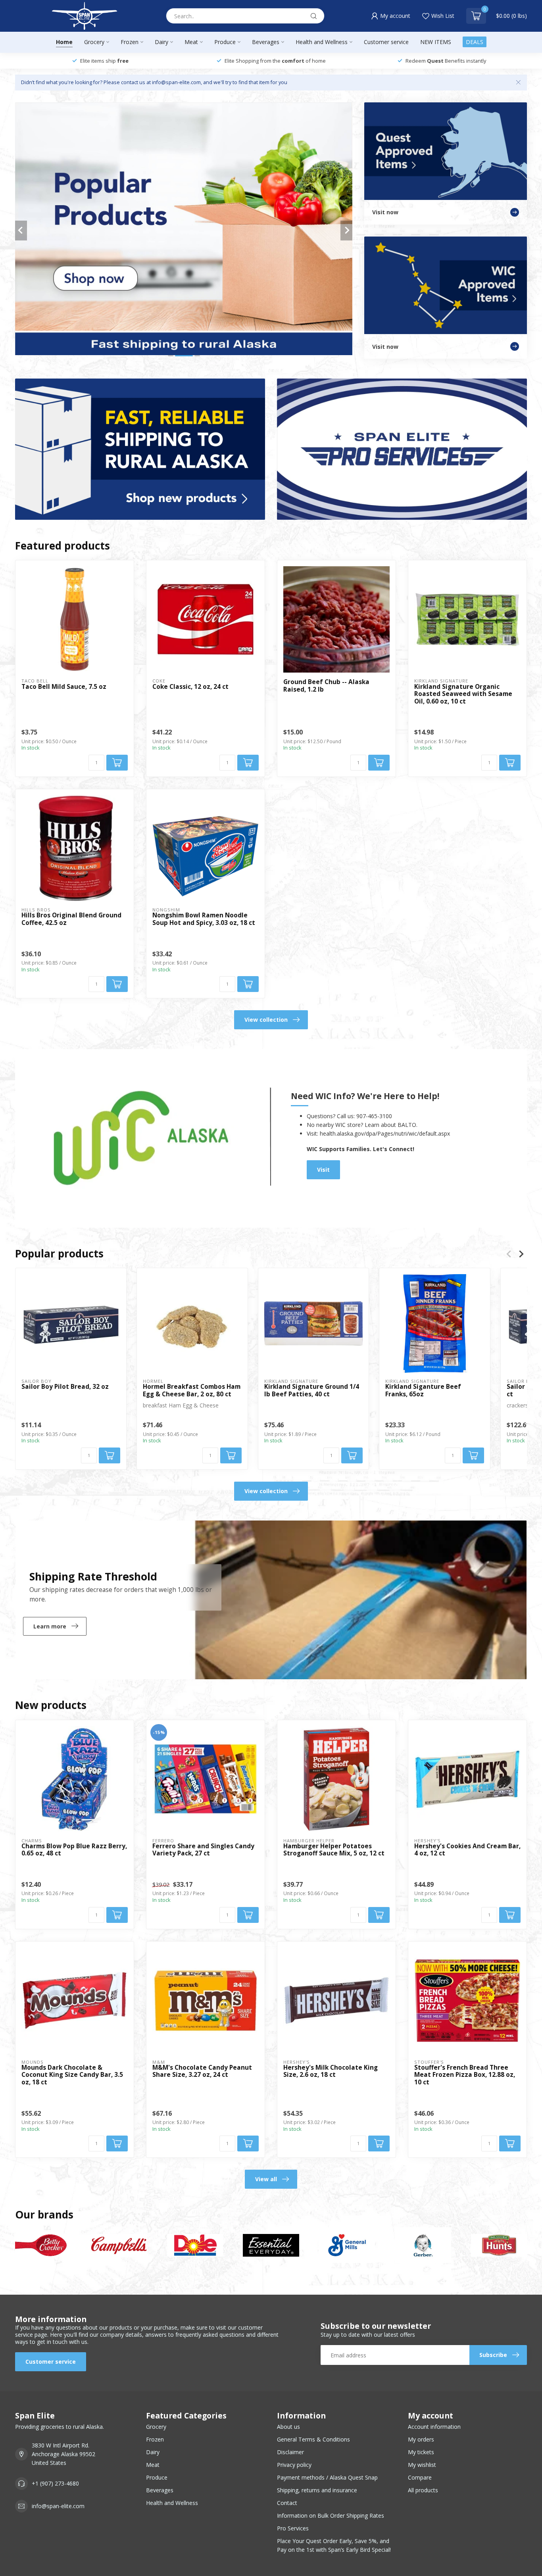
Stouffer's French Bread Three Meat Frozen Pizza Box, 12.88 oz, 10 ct (465, 2075)
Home (64, 42)
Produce (225, 42)
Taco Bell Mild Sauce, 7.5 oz (64, 687)
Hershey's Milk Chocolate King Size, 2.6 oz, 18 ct (331, 2071)
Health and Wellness (322, 42)
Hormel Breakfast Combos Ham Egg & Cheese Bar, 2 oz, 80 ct (192, 1391)
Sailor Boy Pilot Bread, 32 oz (65, 1387)
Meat (191, 42)
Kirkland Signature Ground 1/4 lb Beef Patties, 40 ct (312, 1391)
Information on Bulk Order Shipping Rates (331, 2515)
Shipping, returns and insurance (317, 2490)
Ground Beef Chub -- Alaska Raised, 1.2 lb (326, 686)
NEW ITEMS (436, 42)
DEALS (475, 42)
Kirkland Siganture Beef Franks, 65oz (423, 1391)
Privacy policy (294, 2465)
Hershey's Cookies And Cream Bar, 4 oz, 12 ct (467, 1850)
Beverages (266, 42)
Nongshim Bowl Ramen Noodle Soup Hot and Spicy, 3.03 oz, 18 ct (204, 919)
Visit (323, 1170)
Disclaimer (290, 2452)
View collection (266, 1020)
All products (423, 2490)
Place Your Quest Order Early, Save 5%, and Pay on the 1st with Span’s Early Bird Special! (334, 2545)
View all (266, 2179)
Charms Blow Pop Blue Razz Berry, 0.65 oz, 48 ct (74, 1850)
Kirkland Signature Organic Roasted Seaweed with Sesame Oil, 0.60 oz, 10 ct (463, 694)
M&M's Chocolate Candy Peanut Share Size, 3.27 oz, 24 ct (202, 2071)
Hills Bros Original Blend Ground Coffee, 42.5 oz (71, 919)
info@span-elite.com (58, 2506)
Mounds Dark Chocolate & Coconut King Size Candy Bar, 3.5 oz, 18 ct (72, 2075)
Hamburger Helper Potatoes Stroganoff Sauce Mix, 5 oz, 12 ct (334, 1850)
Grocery (94, 42)
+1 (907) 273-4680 (55, 2483)
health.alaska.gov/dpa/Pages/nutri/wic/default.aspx (385, 1133)
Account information (434, 2427)
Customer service (386, 42)
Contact (287, 2503)
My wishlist (422, 2465)
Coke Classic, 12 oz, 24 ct (190, 687)
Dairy (161, 42)
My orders (421, 2439)
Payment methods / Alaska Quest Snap (327, 2477)
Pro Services (293, 2528)
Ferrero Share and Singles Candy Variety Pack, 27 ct (203, 1850)
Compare (420, 2477)
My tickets (421, 2452)
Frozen (130, 42)
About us (288, 2427)
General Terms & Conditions (313, 2439)
